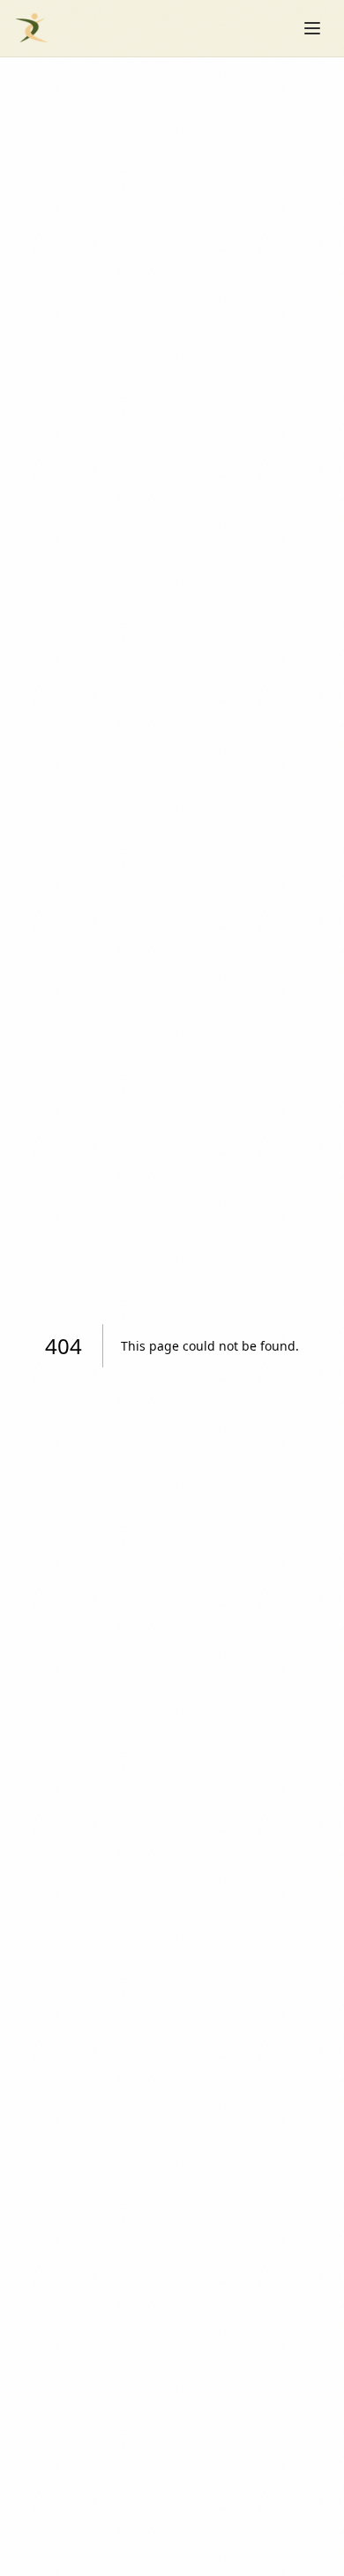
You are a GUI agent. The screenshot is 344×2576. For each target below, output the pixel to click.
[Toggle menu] (312, 28)
